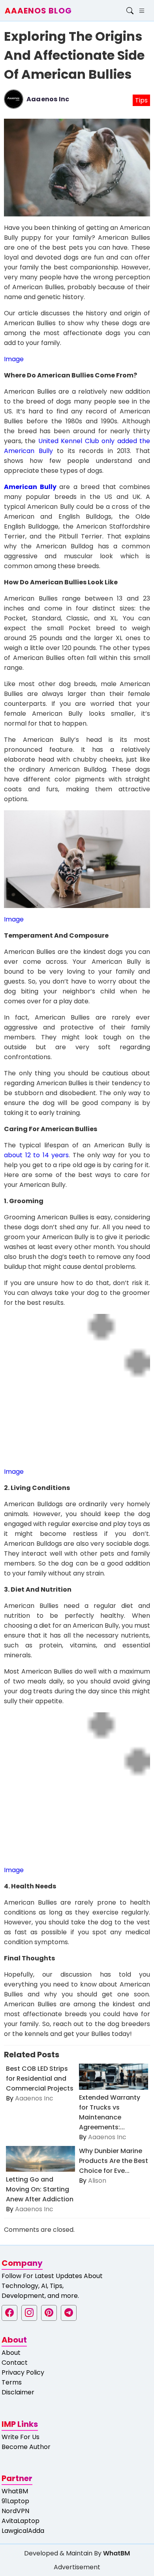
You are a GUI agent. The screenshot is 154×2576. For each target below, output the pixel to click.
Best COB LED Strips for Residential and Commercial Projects (40, 2078)
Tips (141, 100)
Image (14, 359)
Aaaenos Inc (48, 99)
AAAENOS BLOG (38, 11)
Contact (15, 2363)
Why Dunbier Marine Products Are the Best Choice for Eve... (114, 2161)
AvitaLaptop (21, 2521)
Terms (12, 2382)
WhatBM (15, 2491)
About (11, 2353)
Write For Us (21, 2437)
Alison (97, 2181)
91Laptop (15, 2501)
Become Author (26, 2447)
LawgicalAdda (23, 2531)
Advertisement (77, 2567)
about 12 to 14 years (36, 1155)
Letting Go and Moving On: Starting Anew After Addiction (40, 2189)
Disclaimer (18, 2392)
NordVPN (15, 2511)
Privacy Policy (23, 2372)
